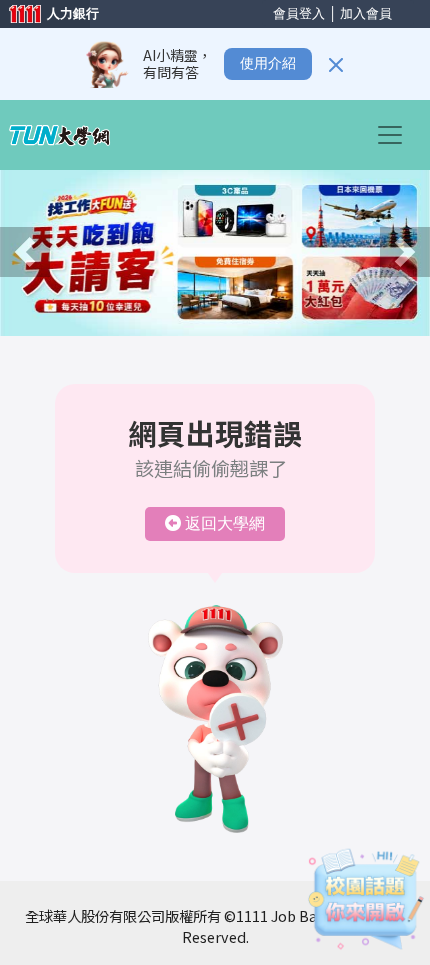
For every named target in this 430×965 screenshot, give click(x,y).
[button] (25, 252)
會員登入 (299, 13)
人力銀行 (45, 15)
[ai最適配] (365, 899)
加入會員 (366, 13)
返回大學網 (225, 523)
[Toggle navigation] (396, 135)
